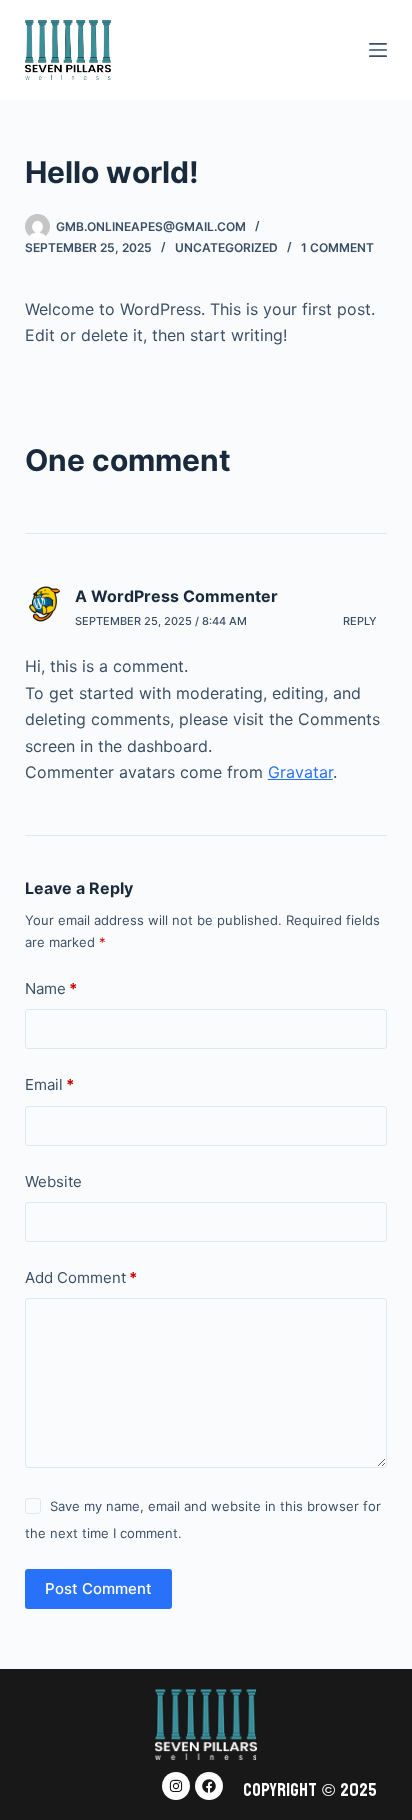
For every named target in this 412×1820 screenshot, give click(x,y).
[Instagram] (176, 1786)
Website (53, 1181)
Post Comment (98, 1588)
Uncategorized (226, 247)
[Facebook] (209, 1786)
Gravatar (300, 772)
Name (51, 988)
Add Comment (81, 1277)
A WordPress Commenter (176, 596)
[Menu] (378, 50)
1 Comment (337, 247)
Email (49, 1084)
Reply (360, 621)
